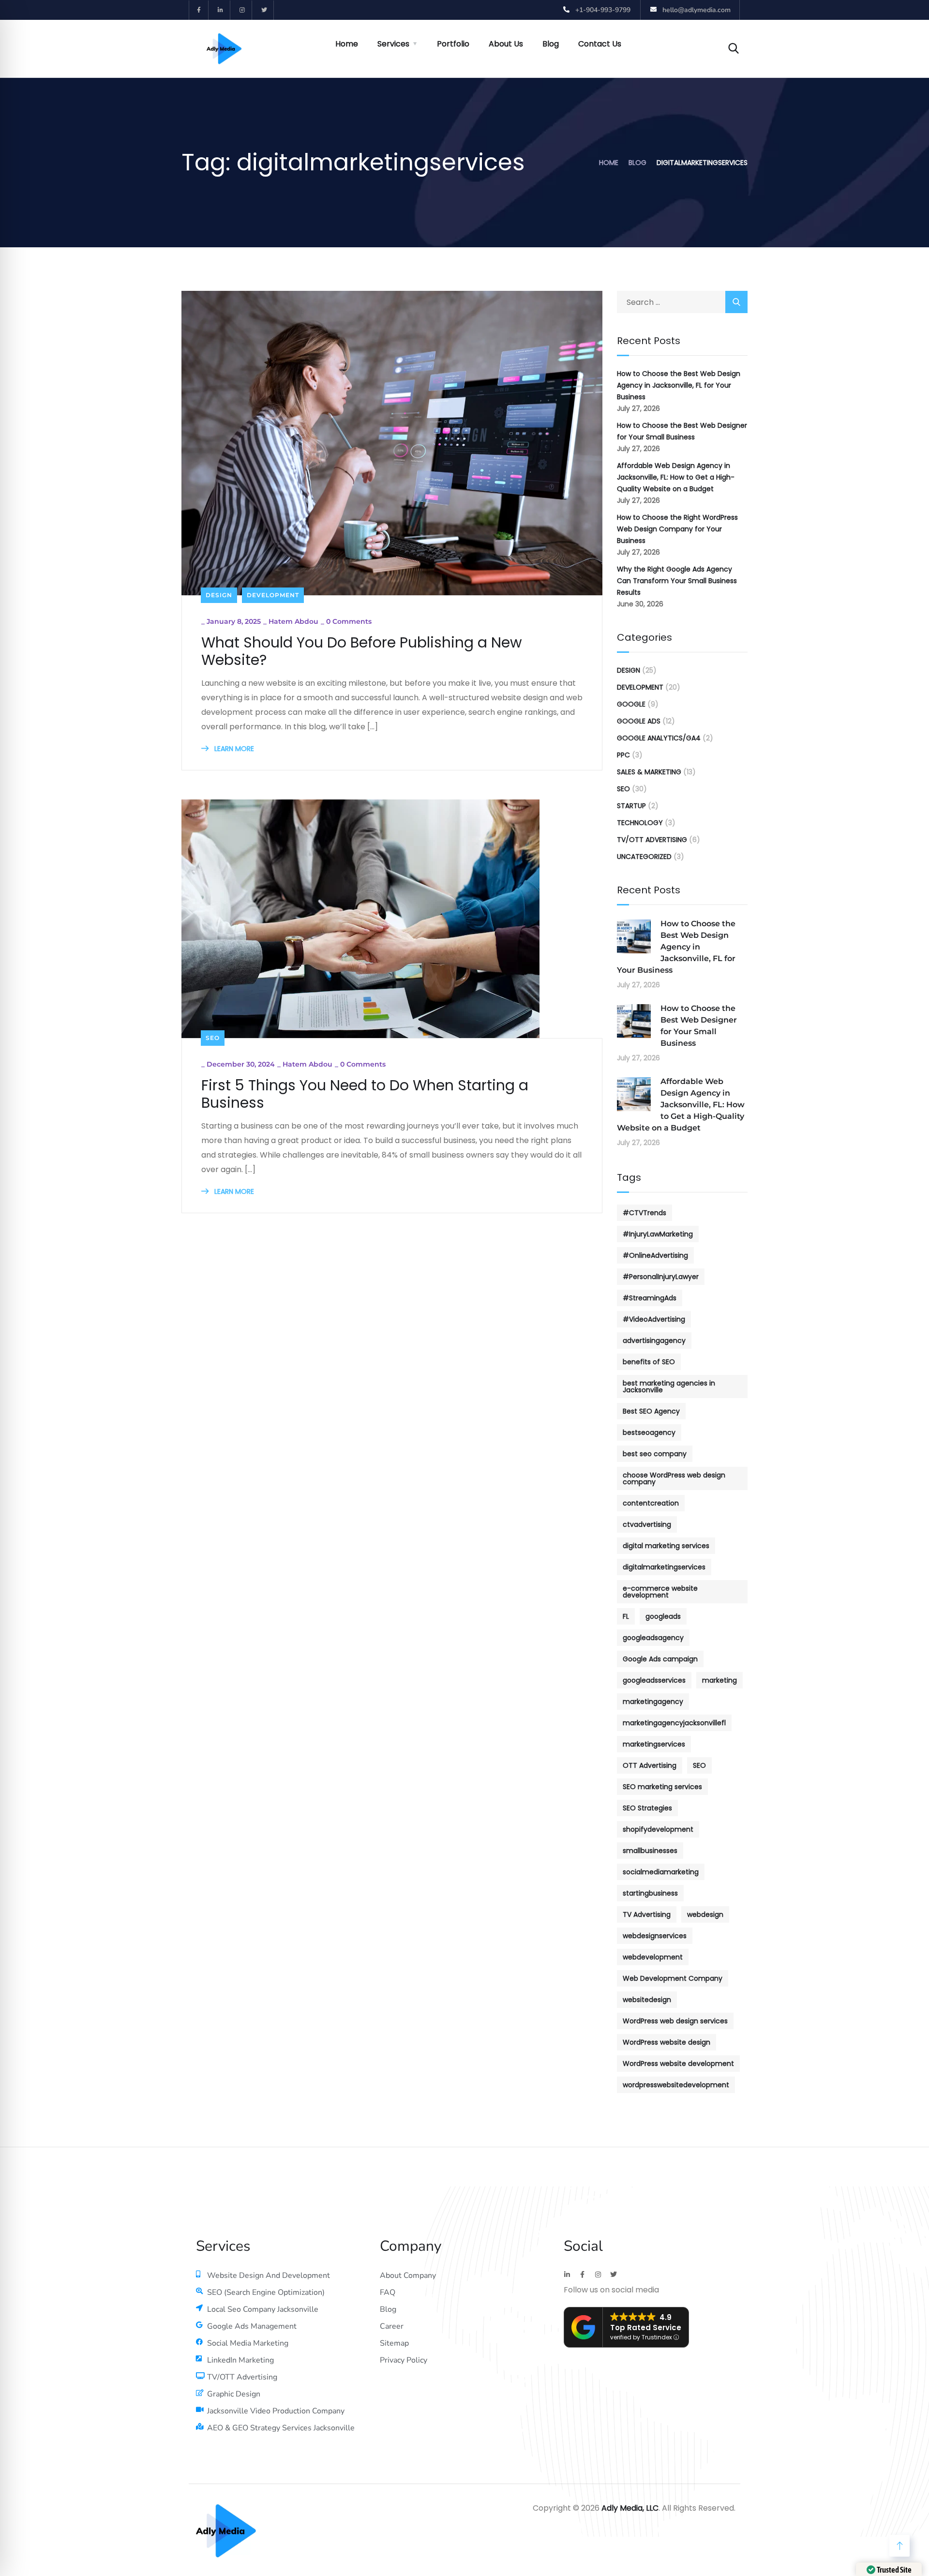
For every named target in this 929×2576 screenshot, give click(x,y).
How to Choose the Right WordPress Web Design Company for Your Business (677, 529)
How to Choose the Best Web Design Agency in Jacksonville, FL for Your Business (679, 385)
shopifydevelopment (658, 1829)
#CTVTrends (644, 1213)
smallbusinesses (650, 1851)
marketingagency (653, 1702)
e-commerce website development (660, 1592)
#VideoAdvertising (654, 1319)
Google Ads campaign (660, 1659)
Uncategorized (644, 857)
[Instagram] (242, 10)
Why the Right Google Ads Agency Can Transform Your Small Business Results (677, 581)
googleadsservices (654, 1680)
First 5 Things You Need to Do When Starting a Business (365, 1094)
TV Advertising (647, 1914)
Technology (640, 823)
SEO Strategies (647, 1808)
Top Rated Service (646, 2327)
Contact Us (600, 44)
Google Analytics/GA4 (659, 738)
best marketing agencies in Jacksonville (669, 1386)
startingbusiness (650, 1893)
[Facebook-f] (199, 10)
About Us (506, 44)
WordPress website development (678, 2064)
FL (626, 1616)
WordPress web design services (675, 2021)
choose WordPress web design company (674, 1478)
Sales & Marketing (649, 772)
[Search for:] (682, 302)
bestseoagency (649, 1432)
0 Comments (349, 621)
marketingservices (654, 1744)
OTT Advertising (650, 1765)
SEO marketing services (662, 1787)
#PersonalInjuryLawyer (661, 1277)
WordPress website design (667, 2042)
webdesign (705, 1914)
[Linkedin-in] (221, 10)
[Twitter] (264, 10)
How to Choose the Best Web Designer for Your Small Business (682, 431)
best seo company (655, 1454)
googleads (663, 1616)
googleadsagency (653, 1638)
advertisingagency (654, 1341)
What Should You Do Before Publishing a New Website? (362, 651)
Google (631, 704)
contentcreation (651, 1503)
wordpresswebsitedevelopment (676, 2085)
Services (393, 44)
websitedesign (647, 2000)
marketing (719, 1680)
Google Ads (639, 721)
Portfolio (453, 44)
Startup (631, 806)
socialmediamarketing (661, 1872)
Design (219, 595)
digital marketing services (666, 1546)
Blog (551, 44)
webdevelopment (653, 1957)
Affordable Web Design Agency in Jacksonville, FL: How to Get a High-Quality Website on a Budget (676, 477)
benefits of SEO (649, 1362)
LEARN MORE (233, 749)
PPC (623, 755)
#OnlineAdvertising (655, 1255)
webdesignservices (655, 1936)
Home (347, 44)
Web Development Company (673, 1978)
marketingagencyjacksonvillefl (674, 1723)
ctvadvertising (647, 1524)
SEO (213, 1038)
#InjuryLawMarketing (658, 1234)
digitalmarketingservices (664, 1567)
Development (273, 595)
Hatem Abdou (293, 621)
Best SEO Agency (651, 1411)
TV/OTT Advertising (652, 840)
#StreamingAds (650, 1298)
